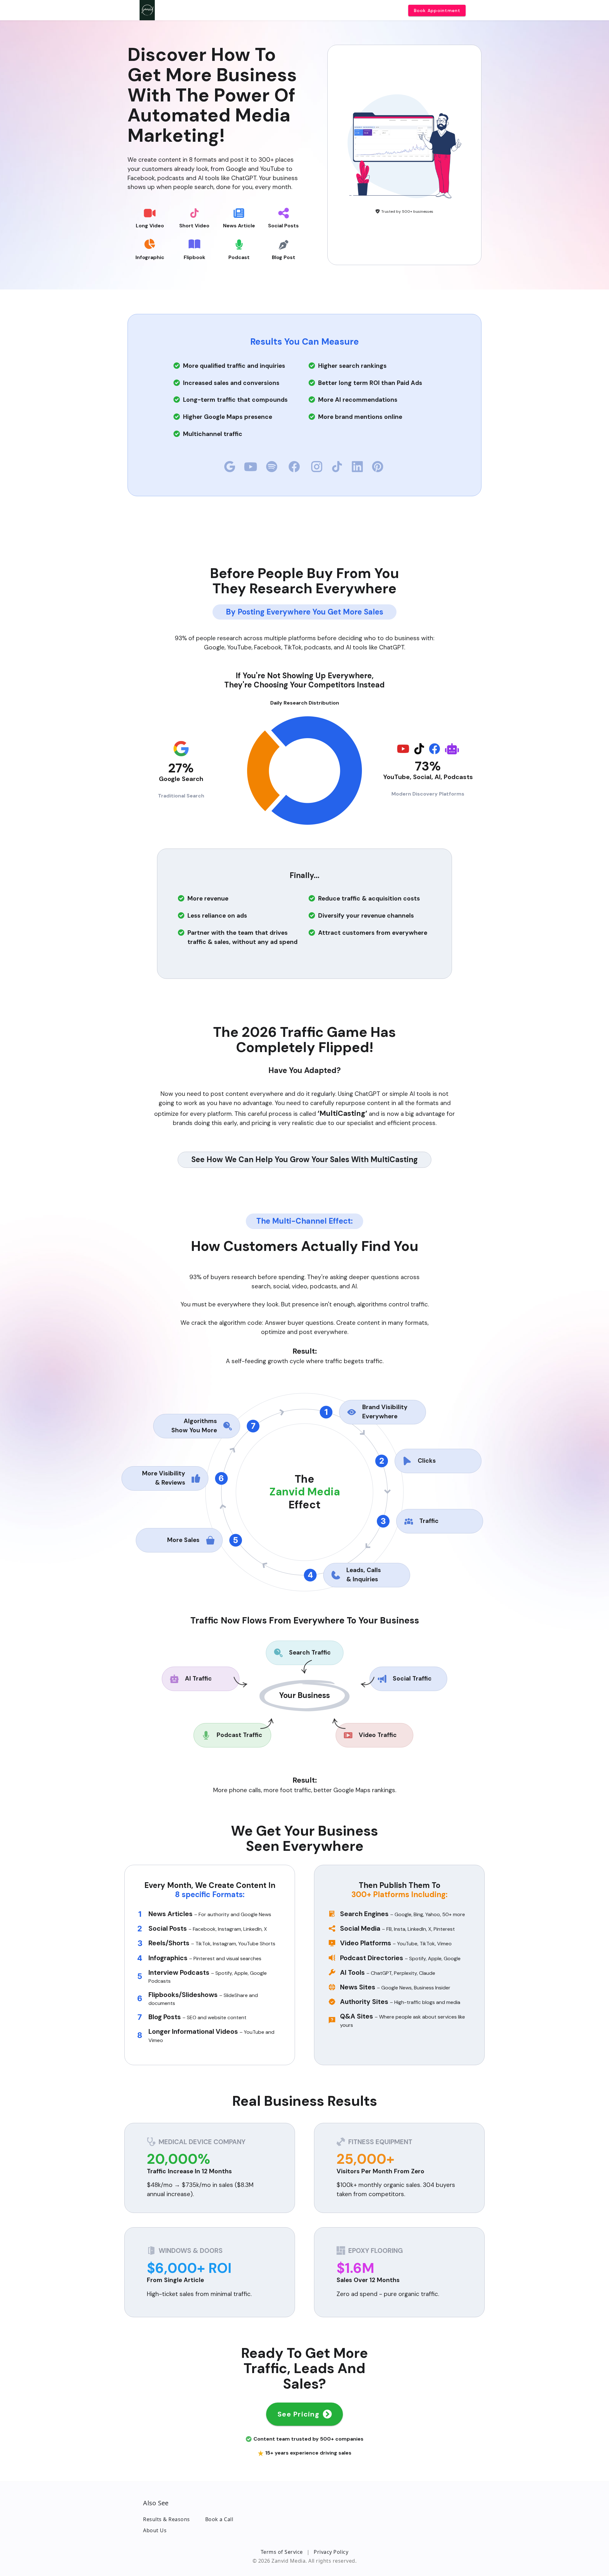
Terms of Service (282, 2552)
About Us (155, 2530)
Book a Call (219, 2519)
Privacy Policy (331, 2552)
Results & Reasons (167, 2519)
